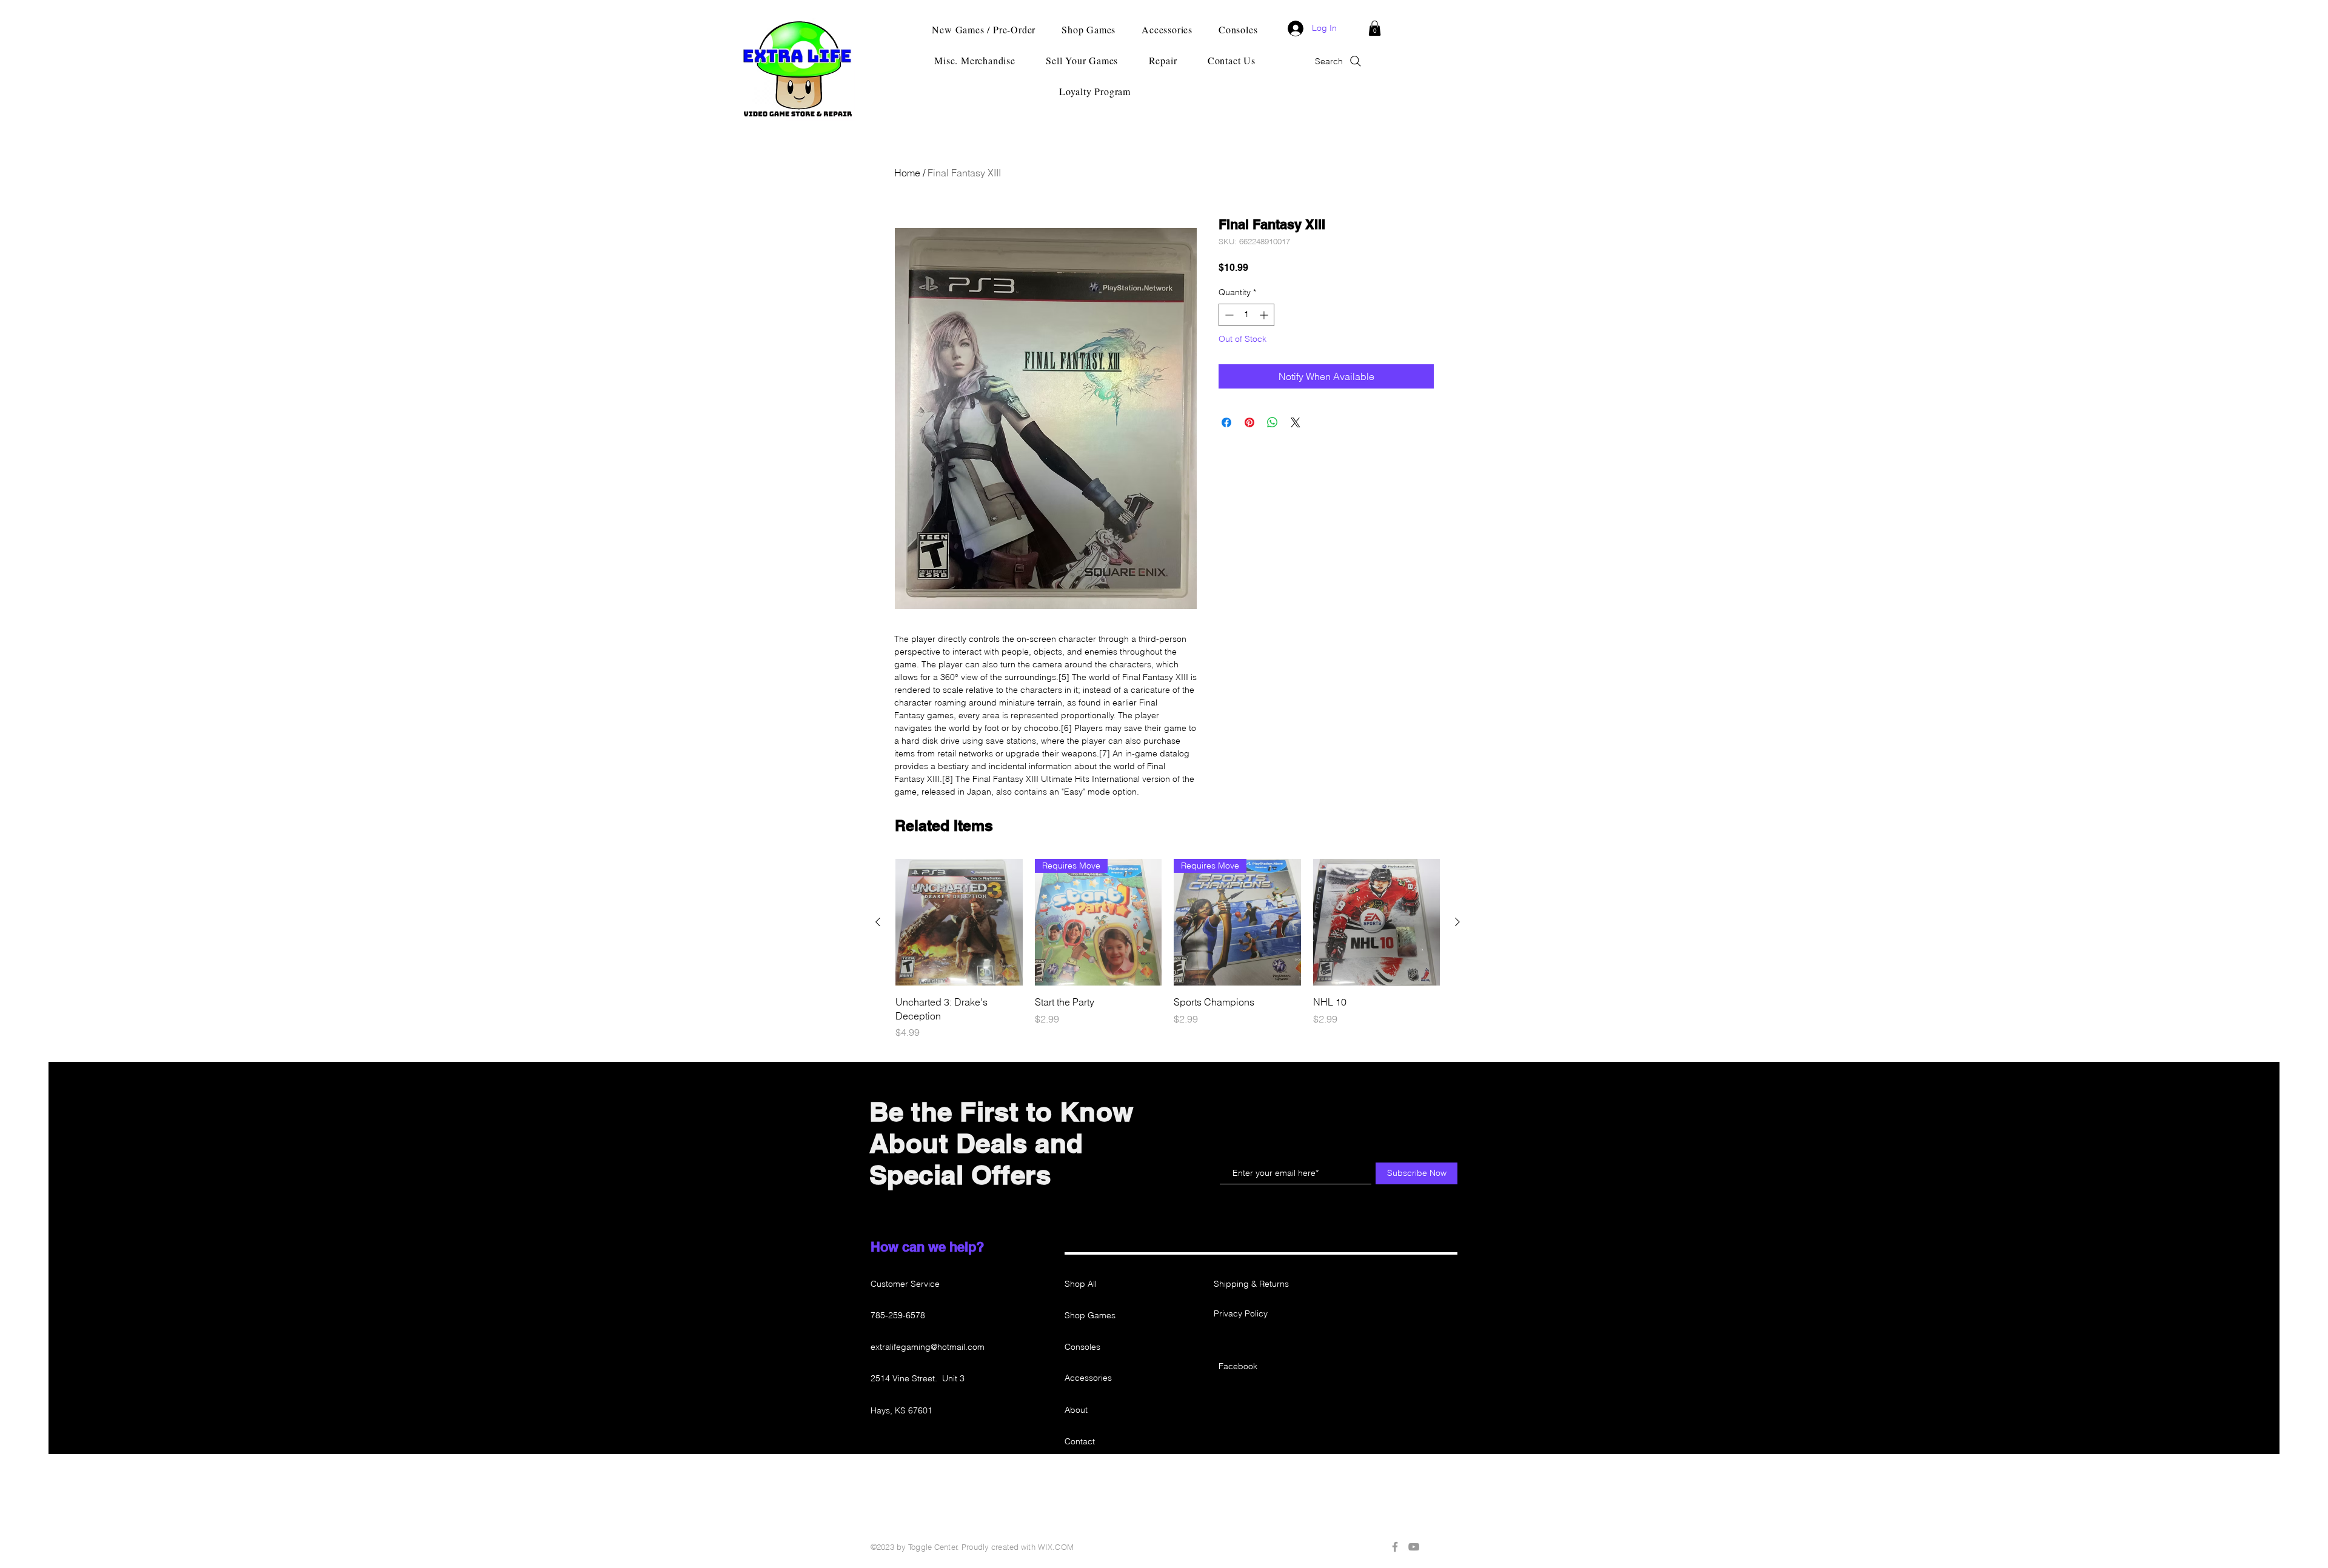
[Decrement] (1228, 315)
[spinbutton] (1246, 315)
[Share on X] (1296, 422)
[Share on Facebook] (1226, 422)
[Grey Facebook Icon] (1395, 1547)
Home (907, 173)
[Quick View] (959, 922)
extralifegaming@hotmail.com (928, 1347)
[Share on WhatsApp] (1273, 422)
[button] (1375, 28)
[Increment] (1265, 315)
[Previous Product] (878, 922)
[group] (1168, 949)
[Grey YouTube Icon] (1414, 1547)
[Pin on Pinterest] (1249, 422)
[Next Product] (1457, 922)
